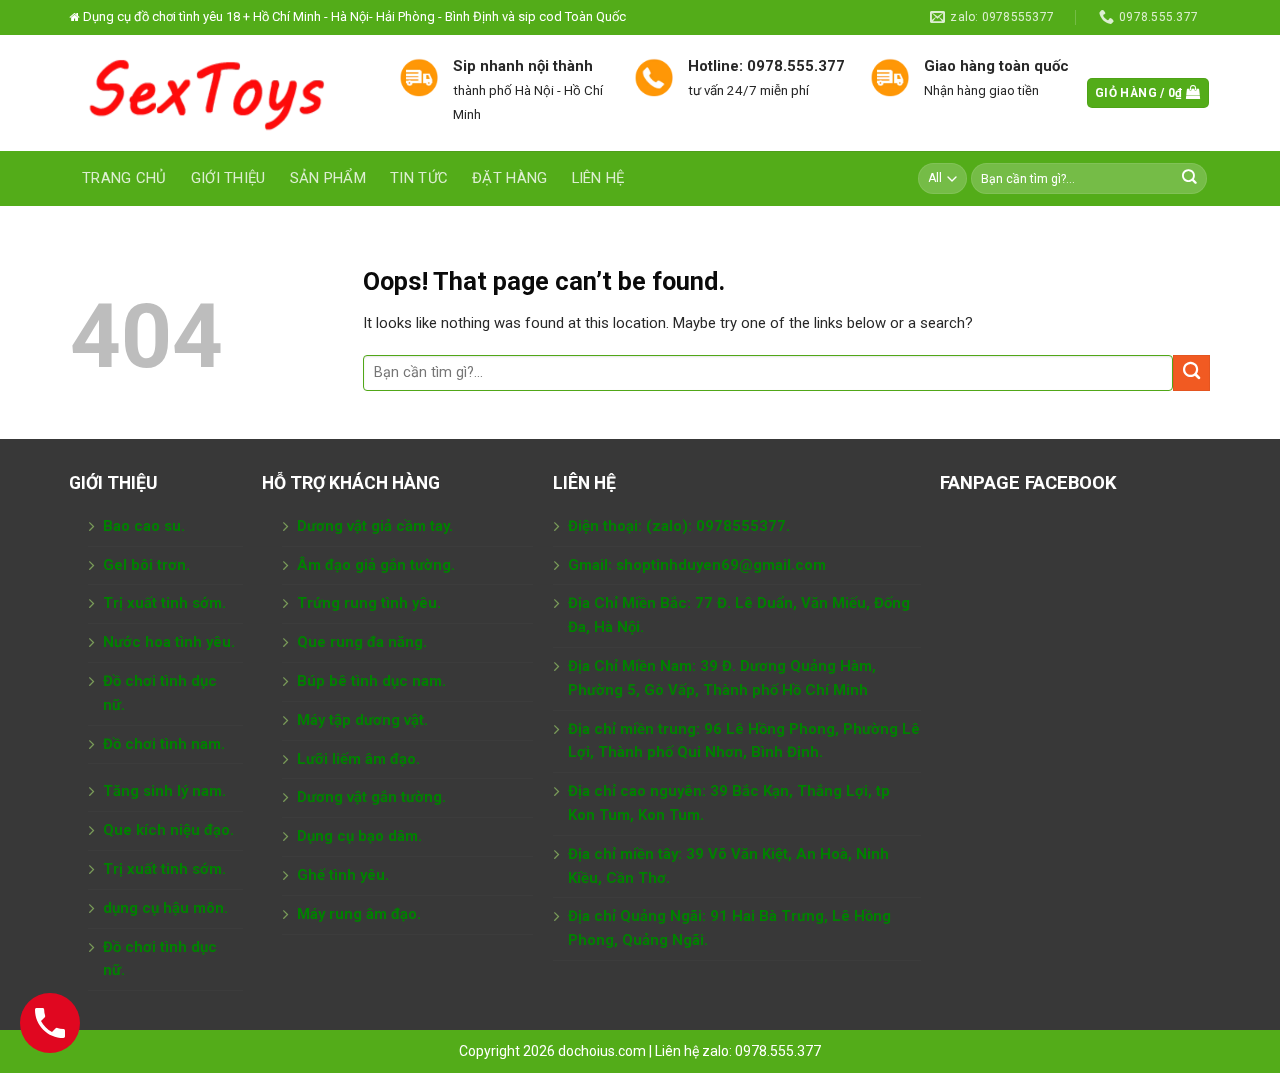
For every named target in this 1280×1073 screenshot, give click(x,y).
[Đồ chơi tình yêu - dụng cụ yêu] (219, 93)
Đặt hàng (509, 178)
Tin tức (419, 178)
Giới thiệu (228, 178)
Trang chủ (124, 178)
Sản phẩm (328, 178)
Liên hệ (598, 178)
